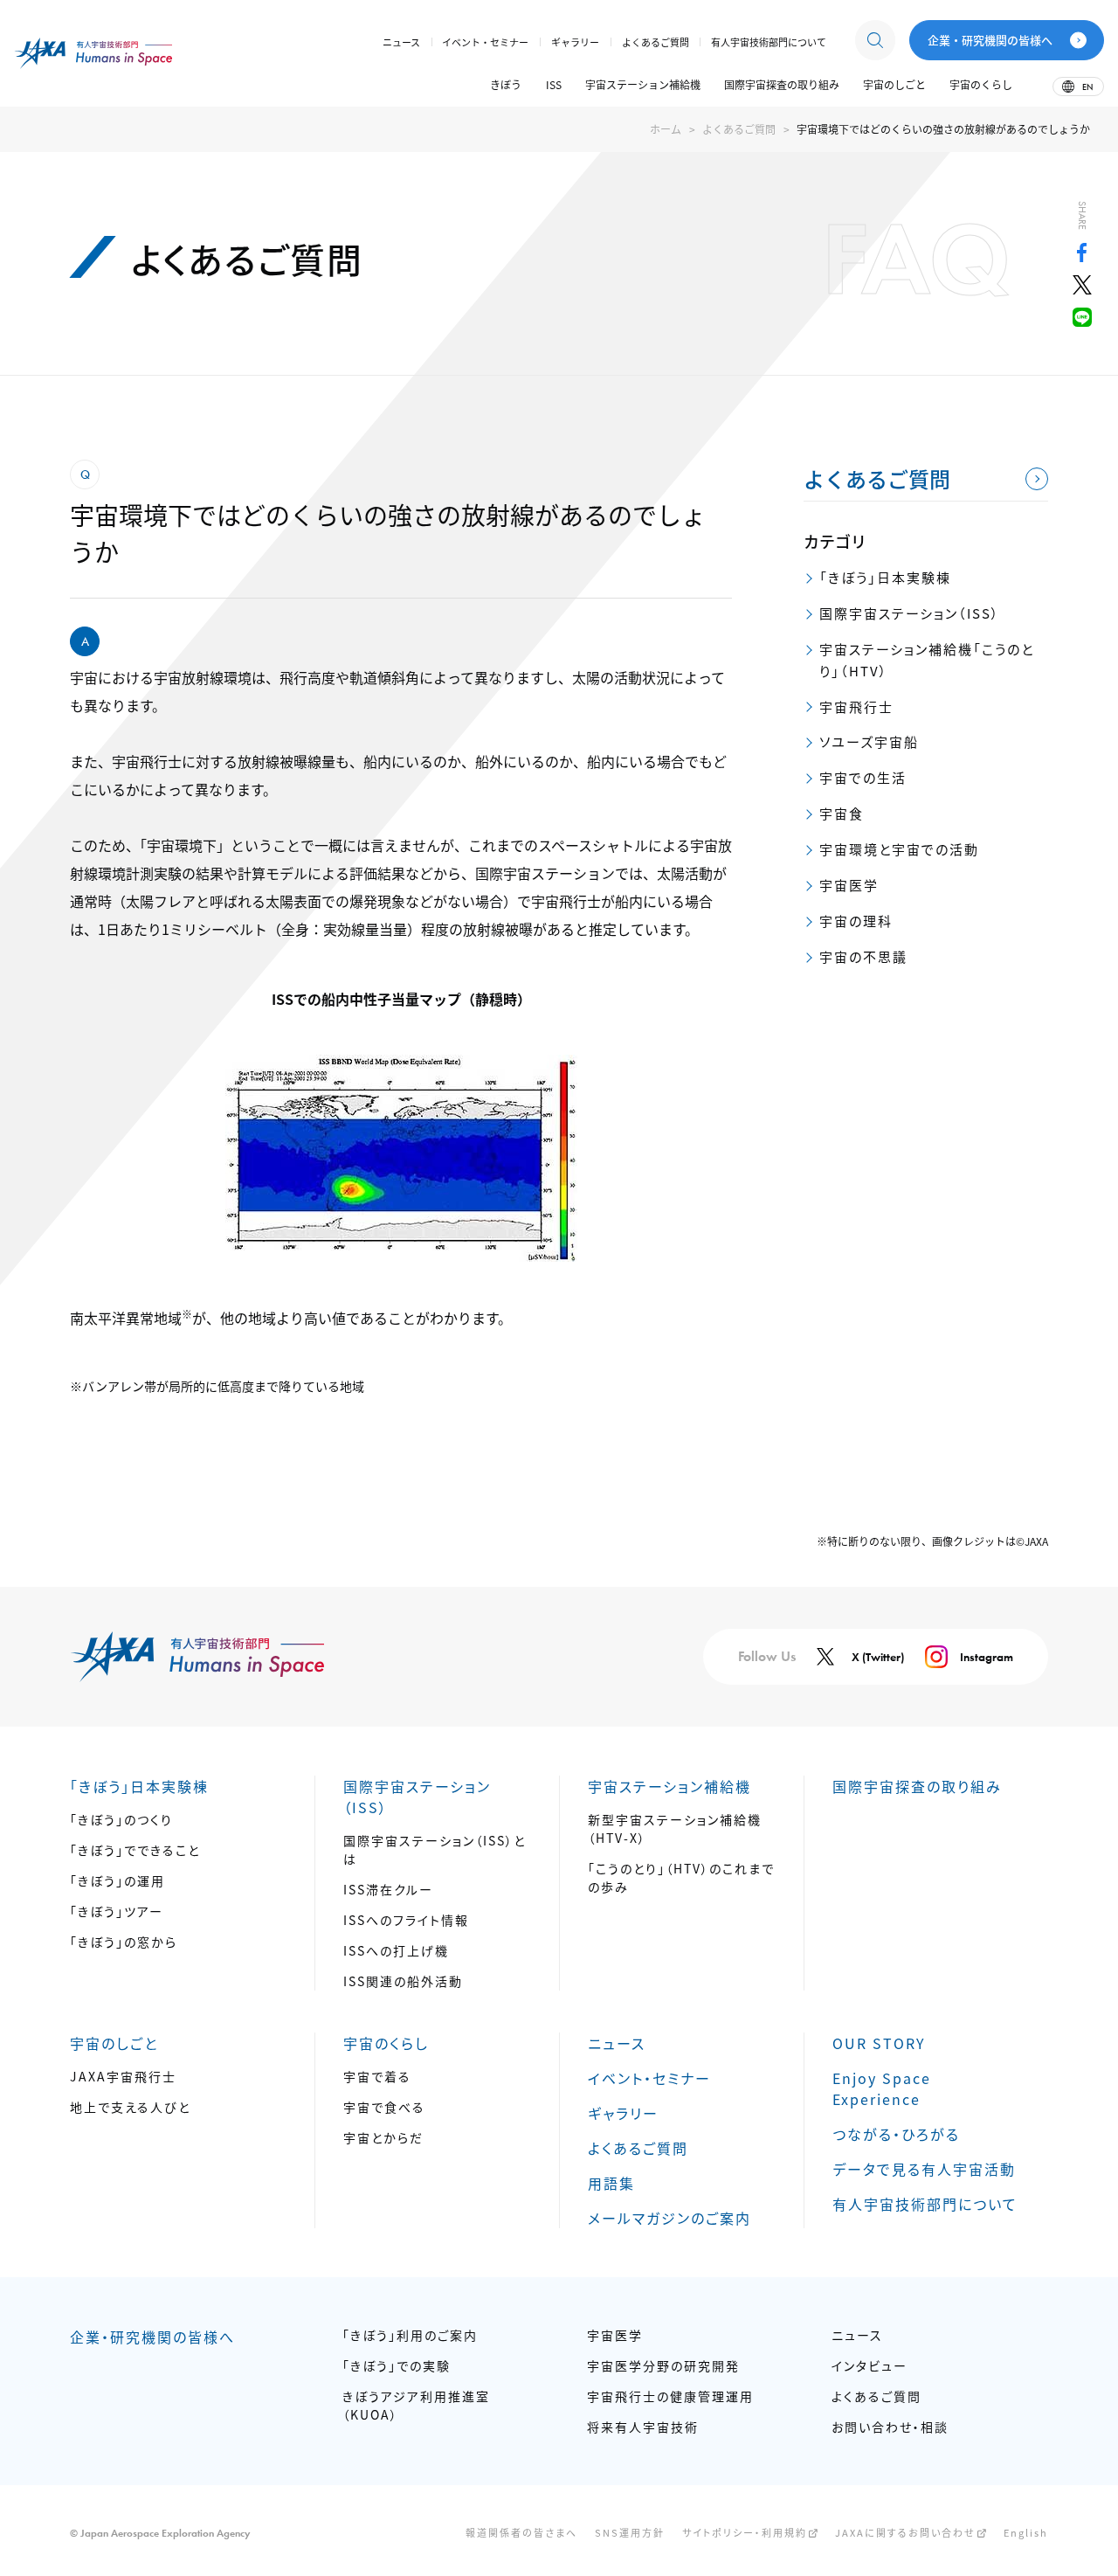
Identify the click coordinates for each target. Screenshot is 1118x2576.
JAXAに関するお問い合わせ (905, 2532)
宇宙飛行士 (856, 706)
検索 (875, 40)
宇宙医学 (849, 885)
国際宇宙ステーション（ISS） (910, 613)
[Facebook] (1082, 256)
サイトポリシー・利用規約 (745, 2532)
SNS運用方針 (630, 2532)
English (1026, 2532)
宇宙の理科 (856, 921)
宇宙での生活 (863, 777)
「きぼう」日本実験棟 (885, 577)
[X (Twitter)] (1082, 288)
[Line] (1082, 321)
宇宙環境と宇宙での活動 (899, 849)
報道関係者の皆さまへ (521, 2532)
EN (1087, 87)
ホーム (666, 129)
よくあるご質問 (739, 129)
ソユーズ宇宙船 (869, 741)
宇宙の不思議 (863, 956)
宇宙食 (842, 813)
